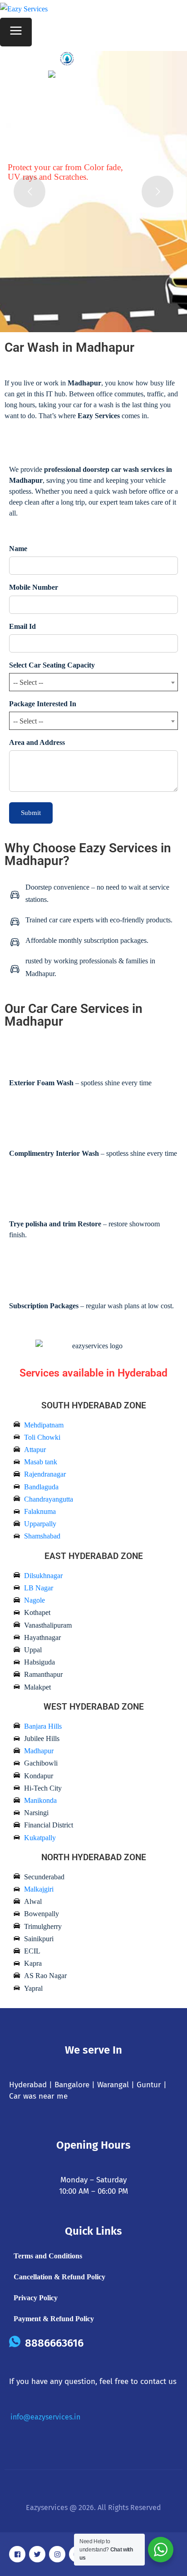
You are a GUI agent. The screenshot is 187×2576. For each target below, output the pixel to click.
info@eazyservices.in (45, 2417)
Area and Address (37, 742)
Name (18, 549)
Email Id (22, 626)
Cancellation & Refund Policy (59, 2277)
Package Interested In (43, 704)
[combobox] (93, 682)
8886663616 (54, 2343)
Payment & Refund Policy (54, 2319)
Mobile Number (34, 587)
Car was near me (38, 2096)
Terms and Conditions (48, 2256)
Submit (31, 813)
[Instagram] (57, 2554)
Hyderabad (28, 2085)
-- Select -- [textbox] (28, 682)
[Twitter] (37, 2554)
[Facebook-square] (17, 2554)
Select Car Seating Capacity (52, 665)
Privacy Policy (36, 2298)
